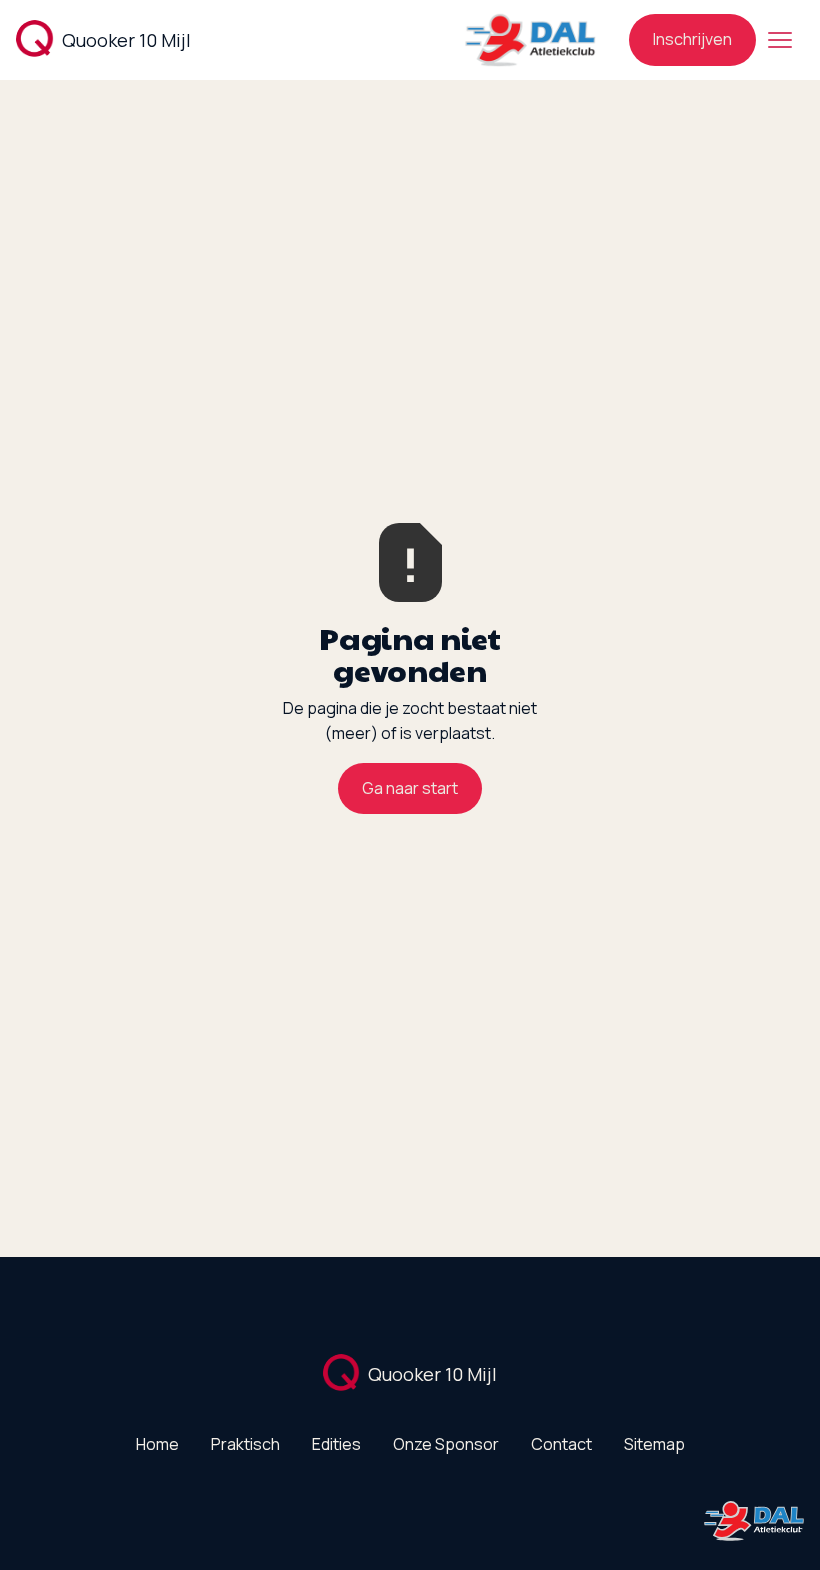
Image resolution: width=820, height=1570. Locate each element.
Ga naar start (410, 788)
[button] (780, 40)
